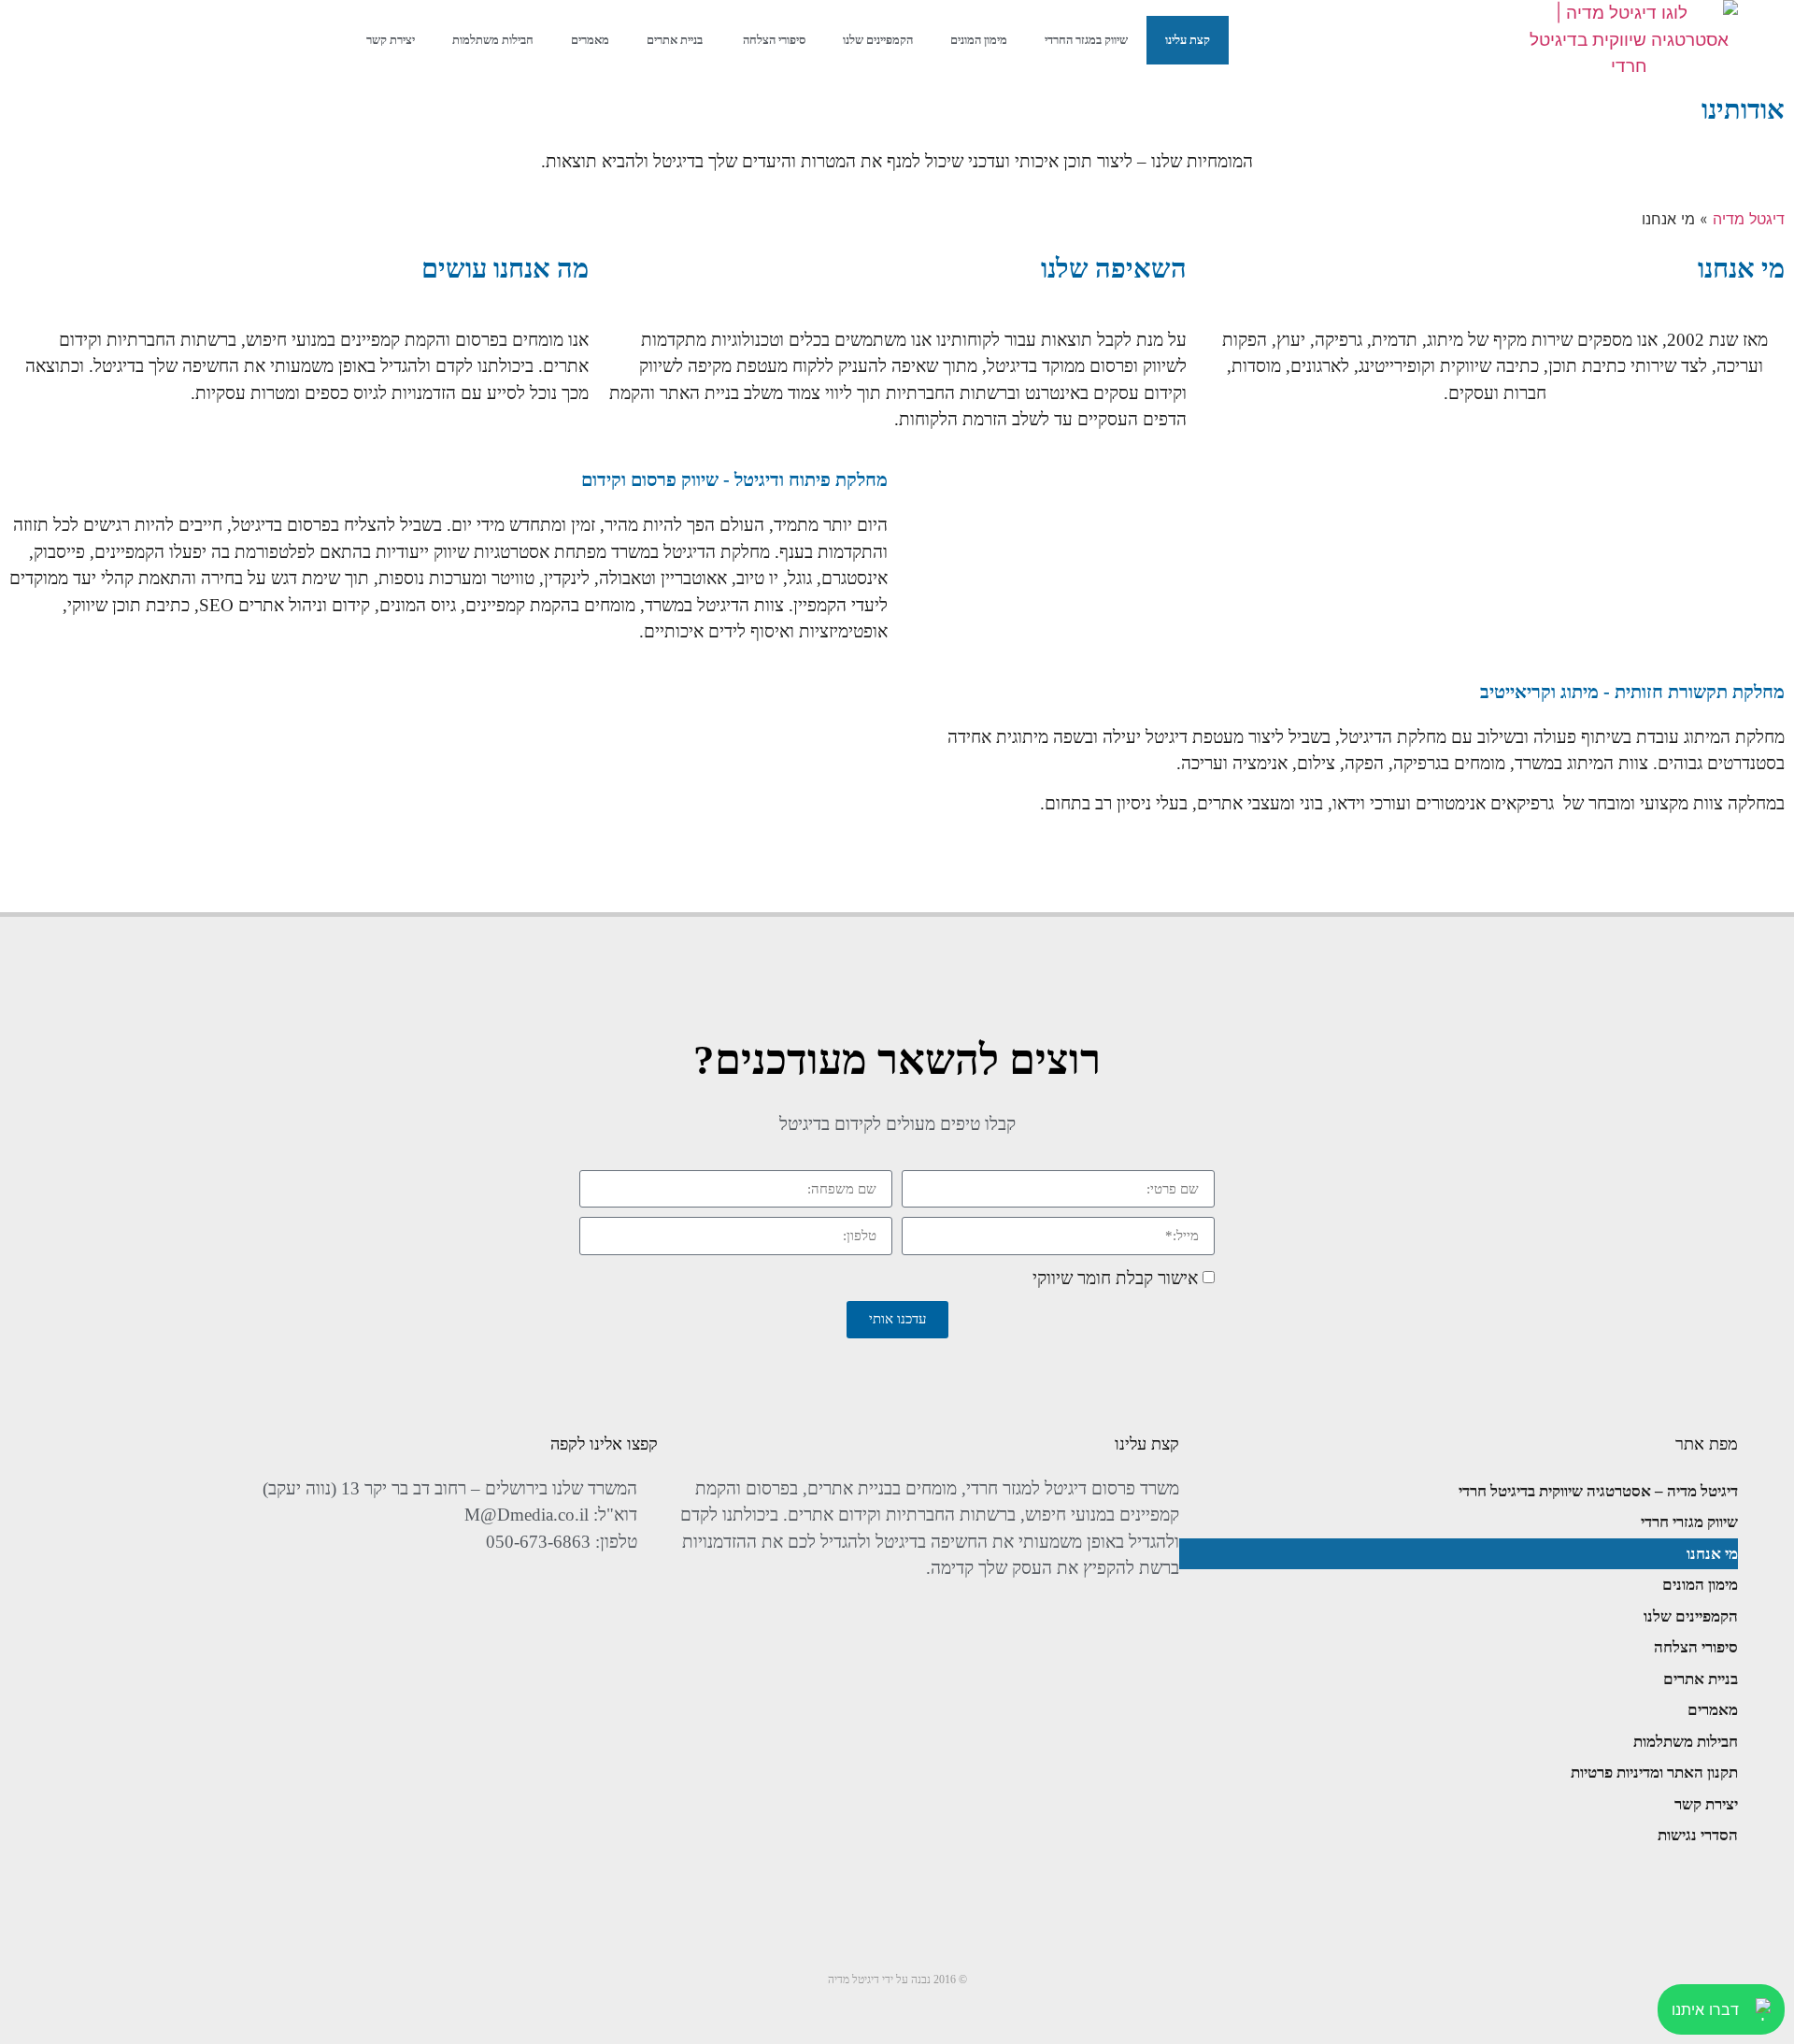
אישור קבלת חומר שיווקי (1115, 1277)
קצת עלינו (1188, 40)
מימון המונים (979, 40)
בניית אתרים (675, 40)
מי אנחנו (1712, 1554)
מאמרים (590, 40)
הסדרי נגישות (1698, 1835)
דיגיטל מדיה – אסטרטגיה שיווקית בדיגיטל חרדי (1598, 1491)
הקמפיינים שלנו (878, 40)
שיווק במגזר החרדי (1086, 40)
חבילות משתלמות (493, 40)
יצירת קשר (391, 40)
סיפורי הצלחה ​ (773, 40)
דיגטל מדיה (1749, 219)
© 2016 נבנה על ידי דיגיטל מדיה (897, 1980)
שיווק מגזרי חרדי (1689, 1522)
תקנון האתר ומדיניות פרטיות (1654, 1772)
